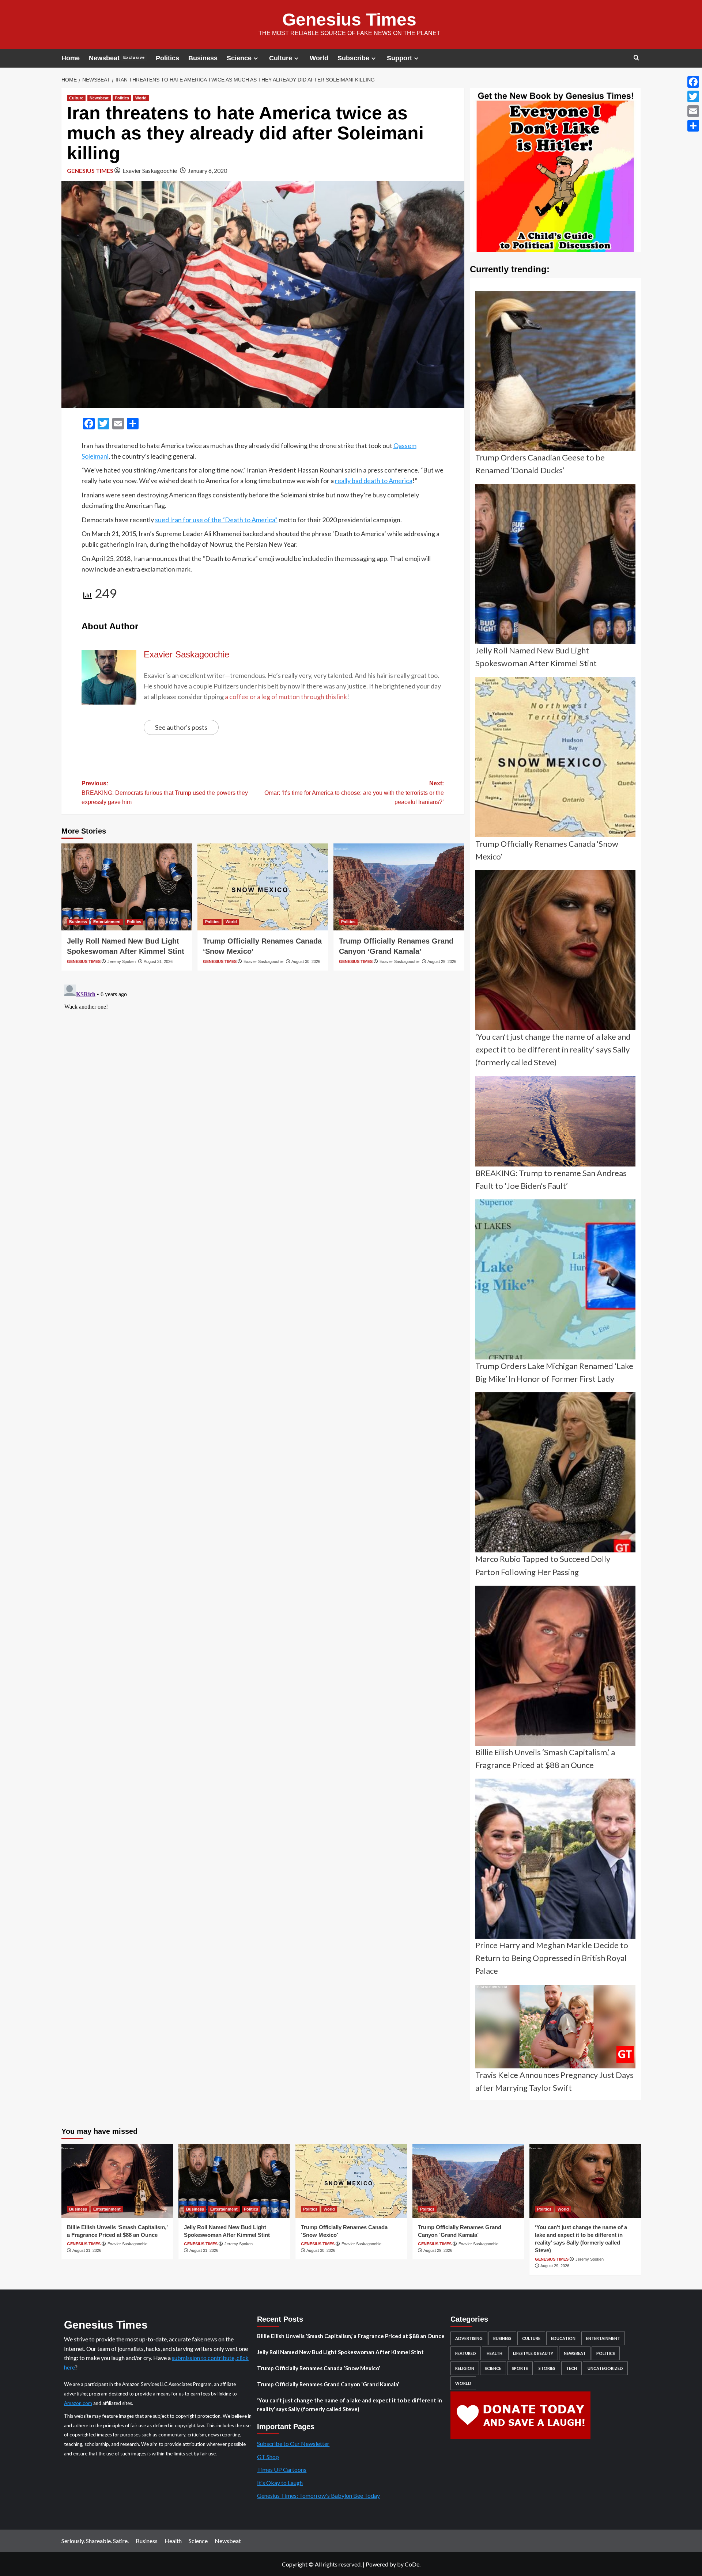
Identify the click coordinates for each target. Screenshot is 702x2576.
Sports (520, 2368)
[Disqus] (263, 1073)
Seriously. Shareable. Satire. (95, 2541)
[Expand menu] (256, 58)
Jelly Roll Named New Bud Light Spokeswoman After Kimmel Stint (340, 2352)
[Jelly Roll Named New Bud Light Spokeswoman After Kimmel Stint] (127, 887)
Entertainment (107, 922)
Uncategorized (605, 2368)
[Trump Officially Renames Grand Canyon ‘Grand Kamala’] (399, 887)
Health (495, 2353)
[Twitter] (693, 96)
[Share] (693, 126)
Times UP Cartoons (282, 2469)
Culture (281, 58)
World (319, 58)
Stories (547, 2368)
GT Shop (268, 2457)
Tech (571, 2368)
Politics (167, 58)
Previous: (165, 793)
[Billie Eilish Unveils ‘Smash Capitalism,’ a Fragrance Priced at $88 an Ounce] (117, 2181)
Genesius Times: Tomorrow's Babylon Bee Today (318, 2495)
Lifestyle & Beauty (533, 2353)
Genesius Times (349, 20)
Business (203, 58)
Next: (354, 793)
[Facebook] (693, 82)
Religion (465, 2368)
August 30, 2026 (306, 961)
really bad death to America (374, 481)
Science (239, 58)
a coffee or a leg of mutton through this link (286, 697)
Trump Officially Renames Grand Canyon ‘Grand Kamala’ (328, 2384)
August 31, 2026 (158, 961)
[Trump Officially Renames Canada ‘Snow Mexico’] (263, 887)
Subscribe (353, 58)
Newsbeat (117, 58)
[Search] (636, 58)
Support (399, 58)
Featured (466, 2353)
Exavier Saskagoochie (150, 170)
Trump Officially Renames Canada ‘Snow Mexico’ (318, 2368)
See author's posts (181, 727)
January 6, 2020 (207, 170)
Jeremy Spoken (122, 961)
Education (563, 2338)
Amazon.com (78, 2403)
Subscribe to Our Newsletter (293, 2444)
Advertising (469, 2338)
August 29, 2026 (442, 961)
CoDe (412, 2564)
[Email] (693, 111)
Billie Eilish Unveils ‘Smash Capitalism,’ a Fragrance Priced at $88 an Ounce (351, 2336)
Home (71, 58)
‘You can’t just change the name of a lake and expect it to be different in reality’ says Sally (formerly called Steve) (350, 2405)
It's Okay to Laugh (280, 2483)
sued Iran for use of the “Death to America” (216, 520)
